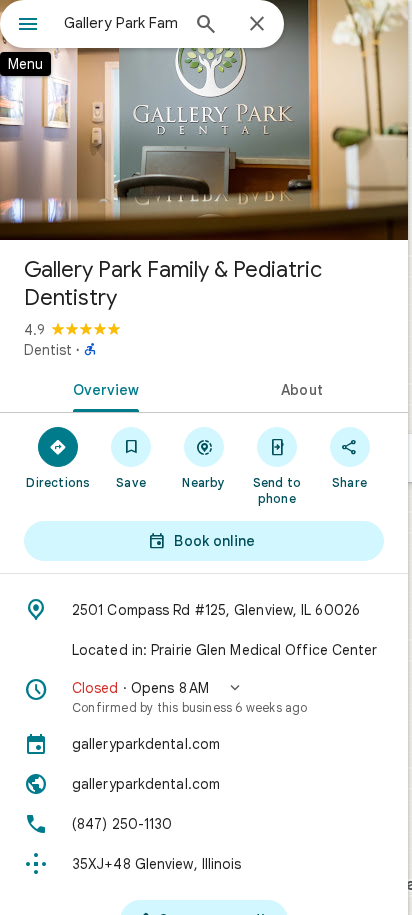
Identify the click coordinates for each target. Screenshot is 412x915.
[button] (204, 697)
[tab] (102, 388)
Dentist (48, 350)
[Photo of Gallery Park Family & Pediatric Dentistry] (204, 120)
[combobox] (121, 23)
